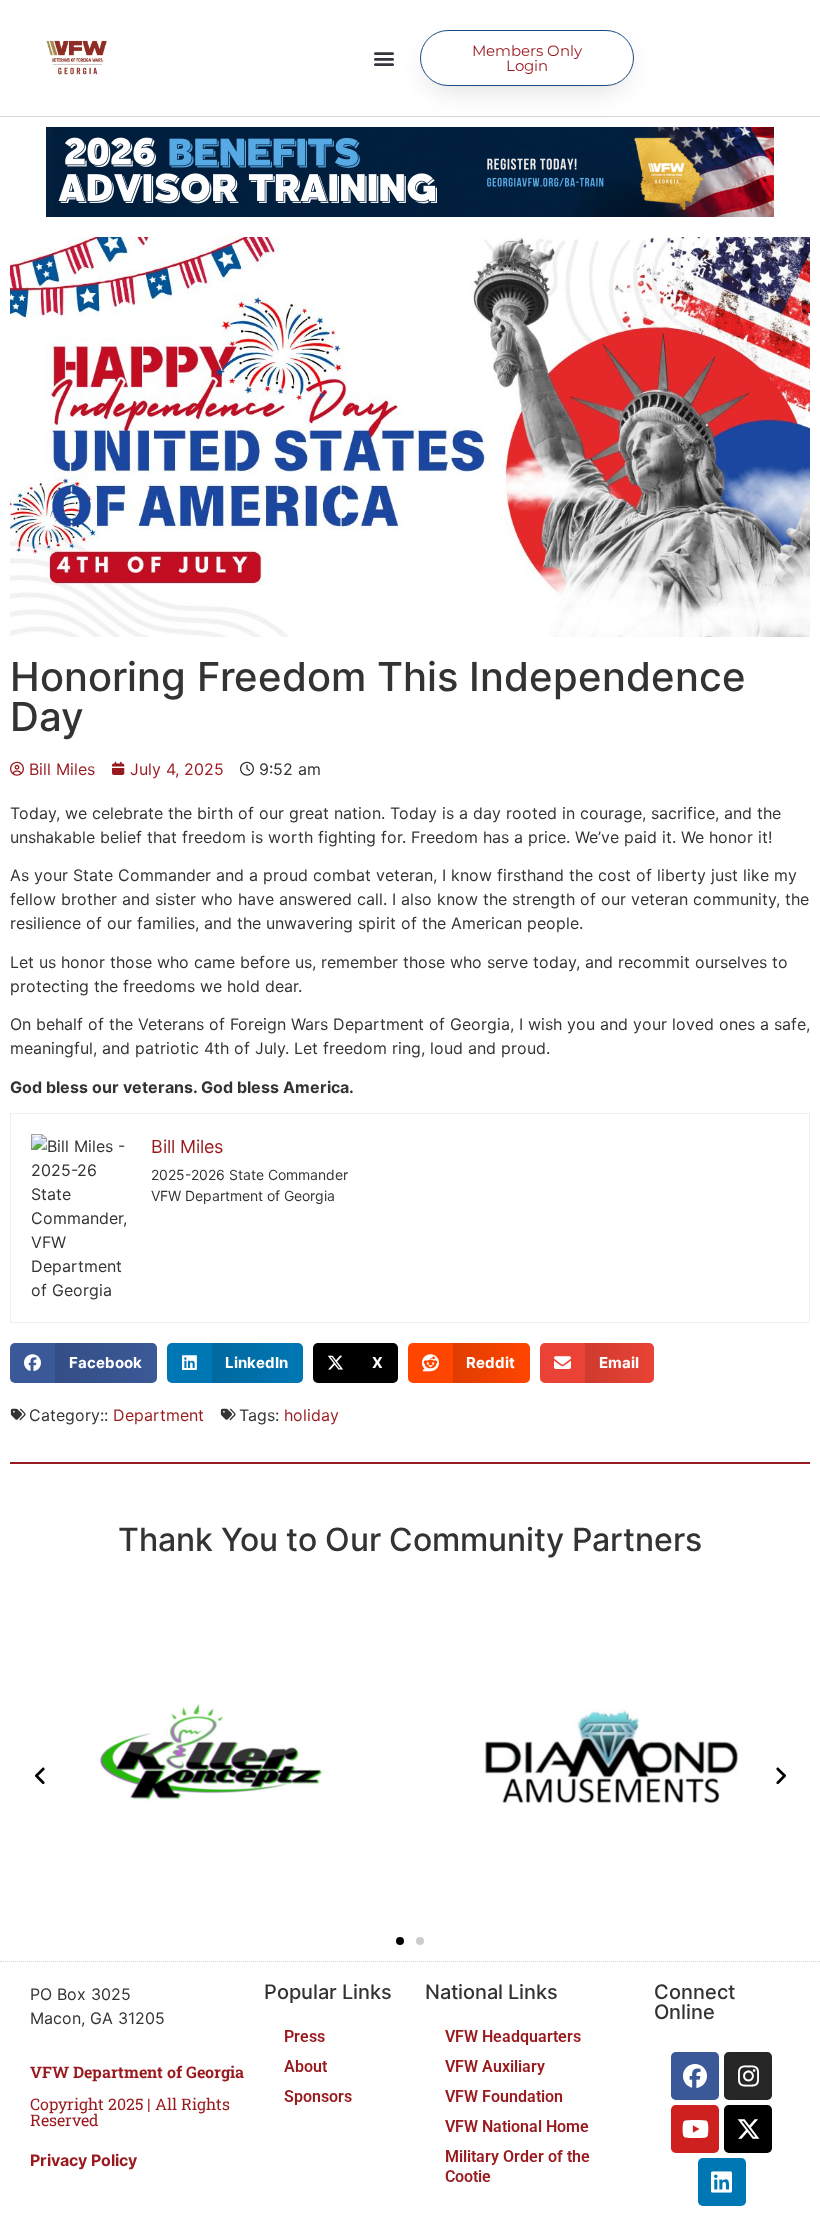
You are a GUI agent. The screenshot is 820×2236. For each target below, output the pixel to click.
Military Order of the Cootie (517, 2166)
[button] (383, 58)
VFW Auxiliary (495, 2066)
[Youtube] (695, 2129)
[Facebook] (695, 2076)
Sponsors (318, 2096)
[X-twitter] (748, 2129)
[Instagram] (748, 2076)
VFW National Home (517, 2126)
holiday (311, 1415)
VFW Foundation (504, 2096)
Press (304, 2036)
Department (158, 1415)
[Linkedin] (722, 2182)
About (305, 2066)
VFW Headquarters (513, 2036)
